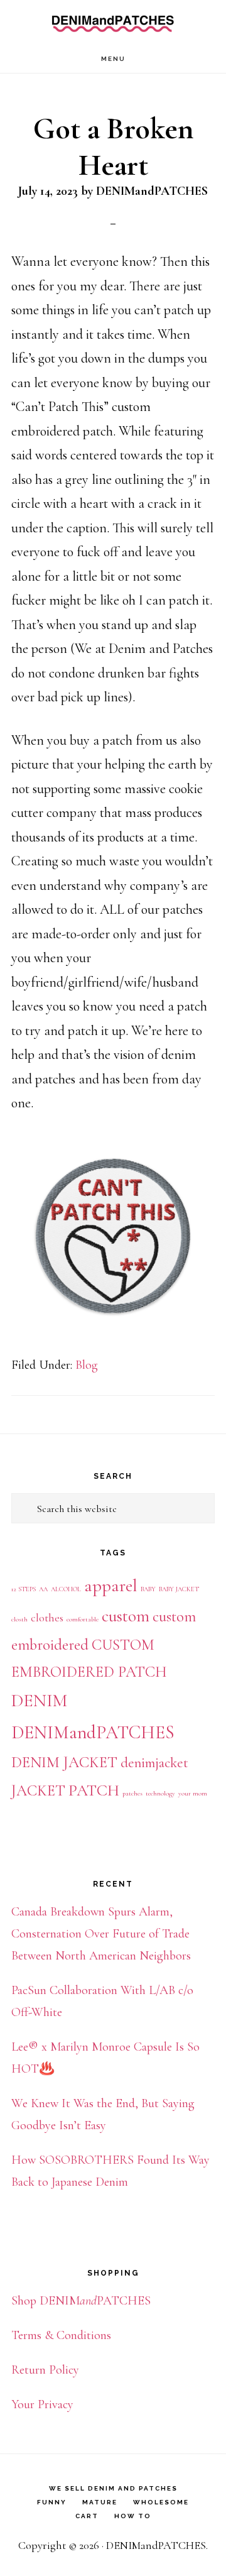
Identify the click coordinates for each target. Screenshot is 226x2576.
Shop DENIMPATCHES (81, 2301)
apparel (111, 1586)
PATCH (94, 1790)
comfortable (83, 1619)
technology (160, 1793)
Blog (87, 1365)
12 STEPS (24, 1589)
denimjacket (154, 1763)
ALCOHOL (66, 1589)
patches (132, 1793)
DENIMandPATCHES (113, 22)
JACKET (38, 1790)
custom (126, 1616)
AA (43, 1589)
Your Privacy (42, 2404)
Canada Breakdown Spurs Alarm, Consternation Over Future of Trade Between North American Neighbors (101, 1934)
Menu (113, 59)
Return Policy (45, 2370)
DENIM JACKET (64, 1762)
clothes (47, 1618)
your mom (193, 1793)
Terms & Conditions (61, 2335)
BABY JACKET (179, 1589)
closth (19, 1619)
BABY (148, 1589)
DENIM (39, 1701)
